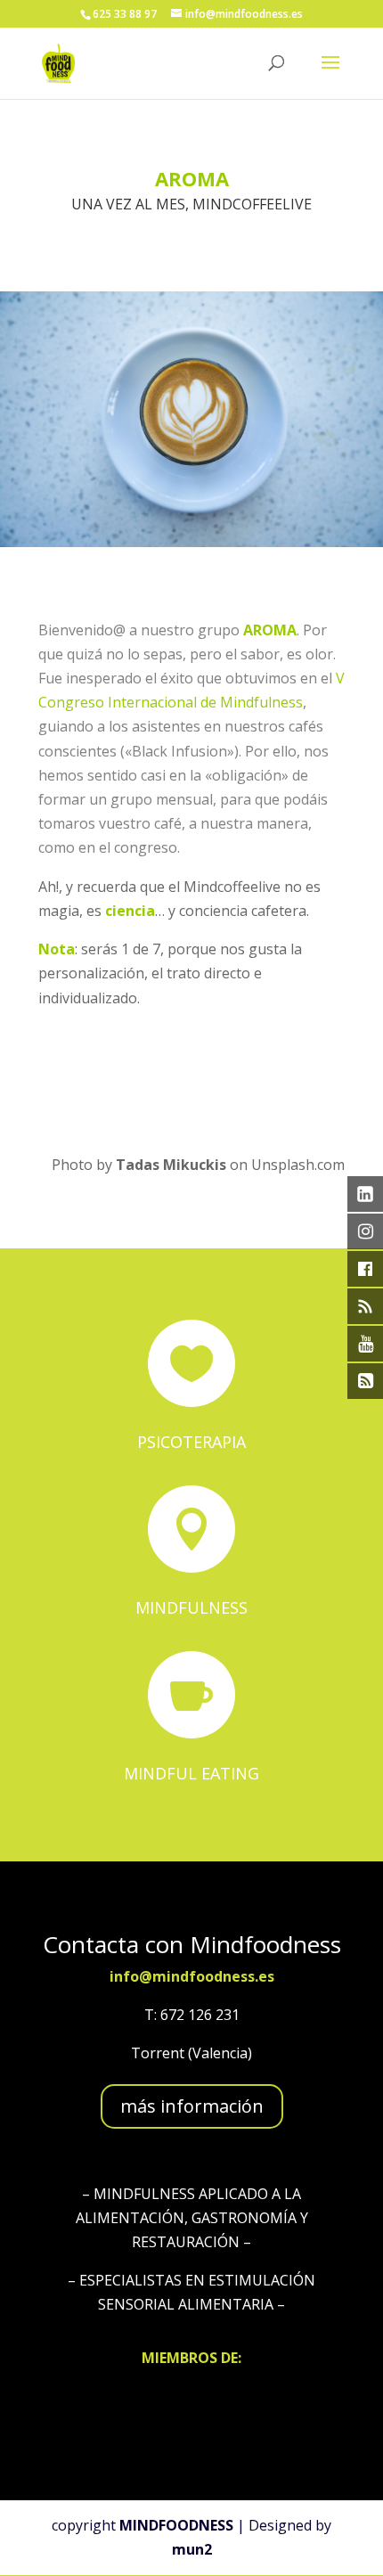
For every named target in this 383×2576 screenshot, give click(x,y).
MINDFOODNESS (176, 2525)
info (124, 1976)
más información (192, 2106)
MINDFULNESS (191, 1607)
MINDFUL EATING (191, 1773)
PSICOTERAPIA (191, 1442)
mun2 (192, 2549)
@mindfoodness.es (207, 1976)
